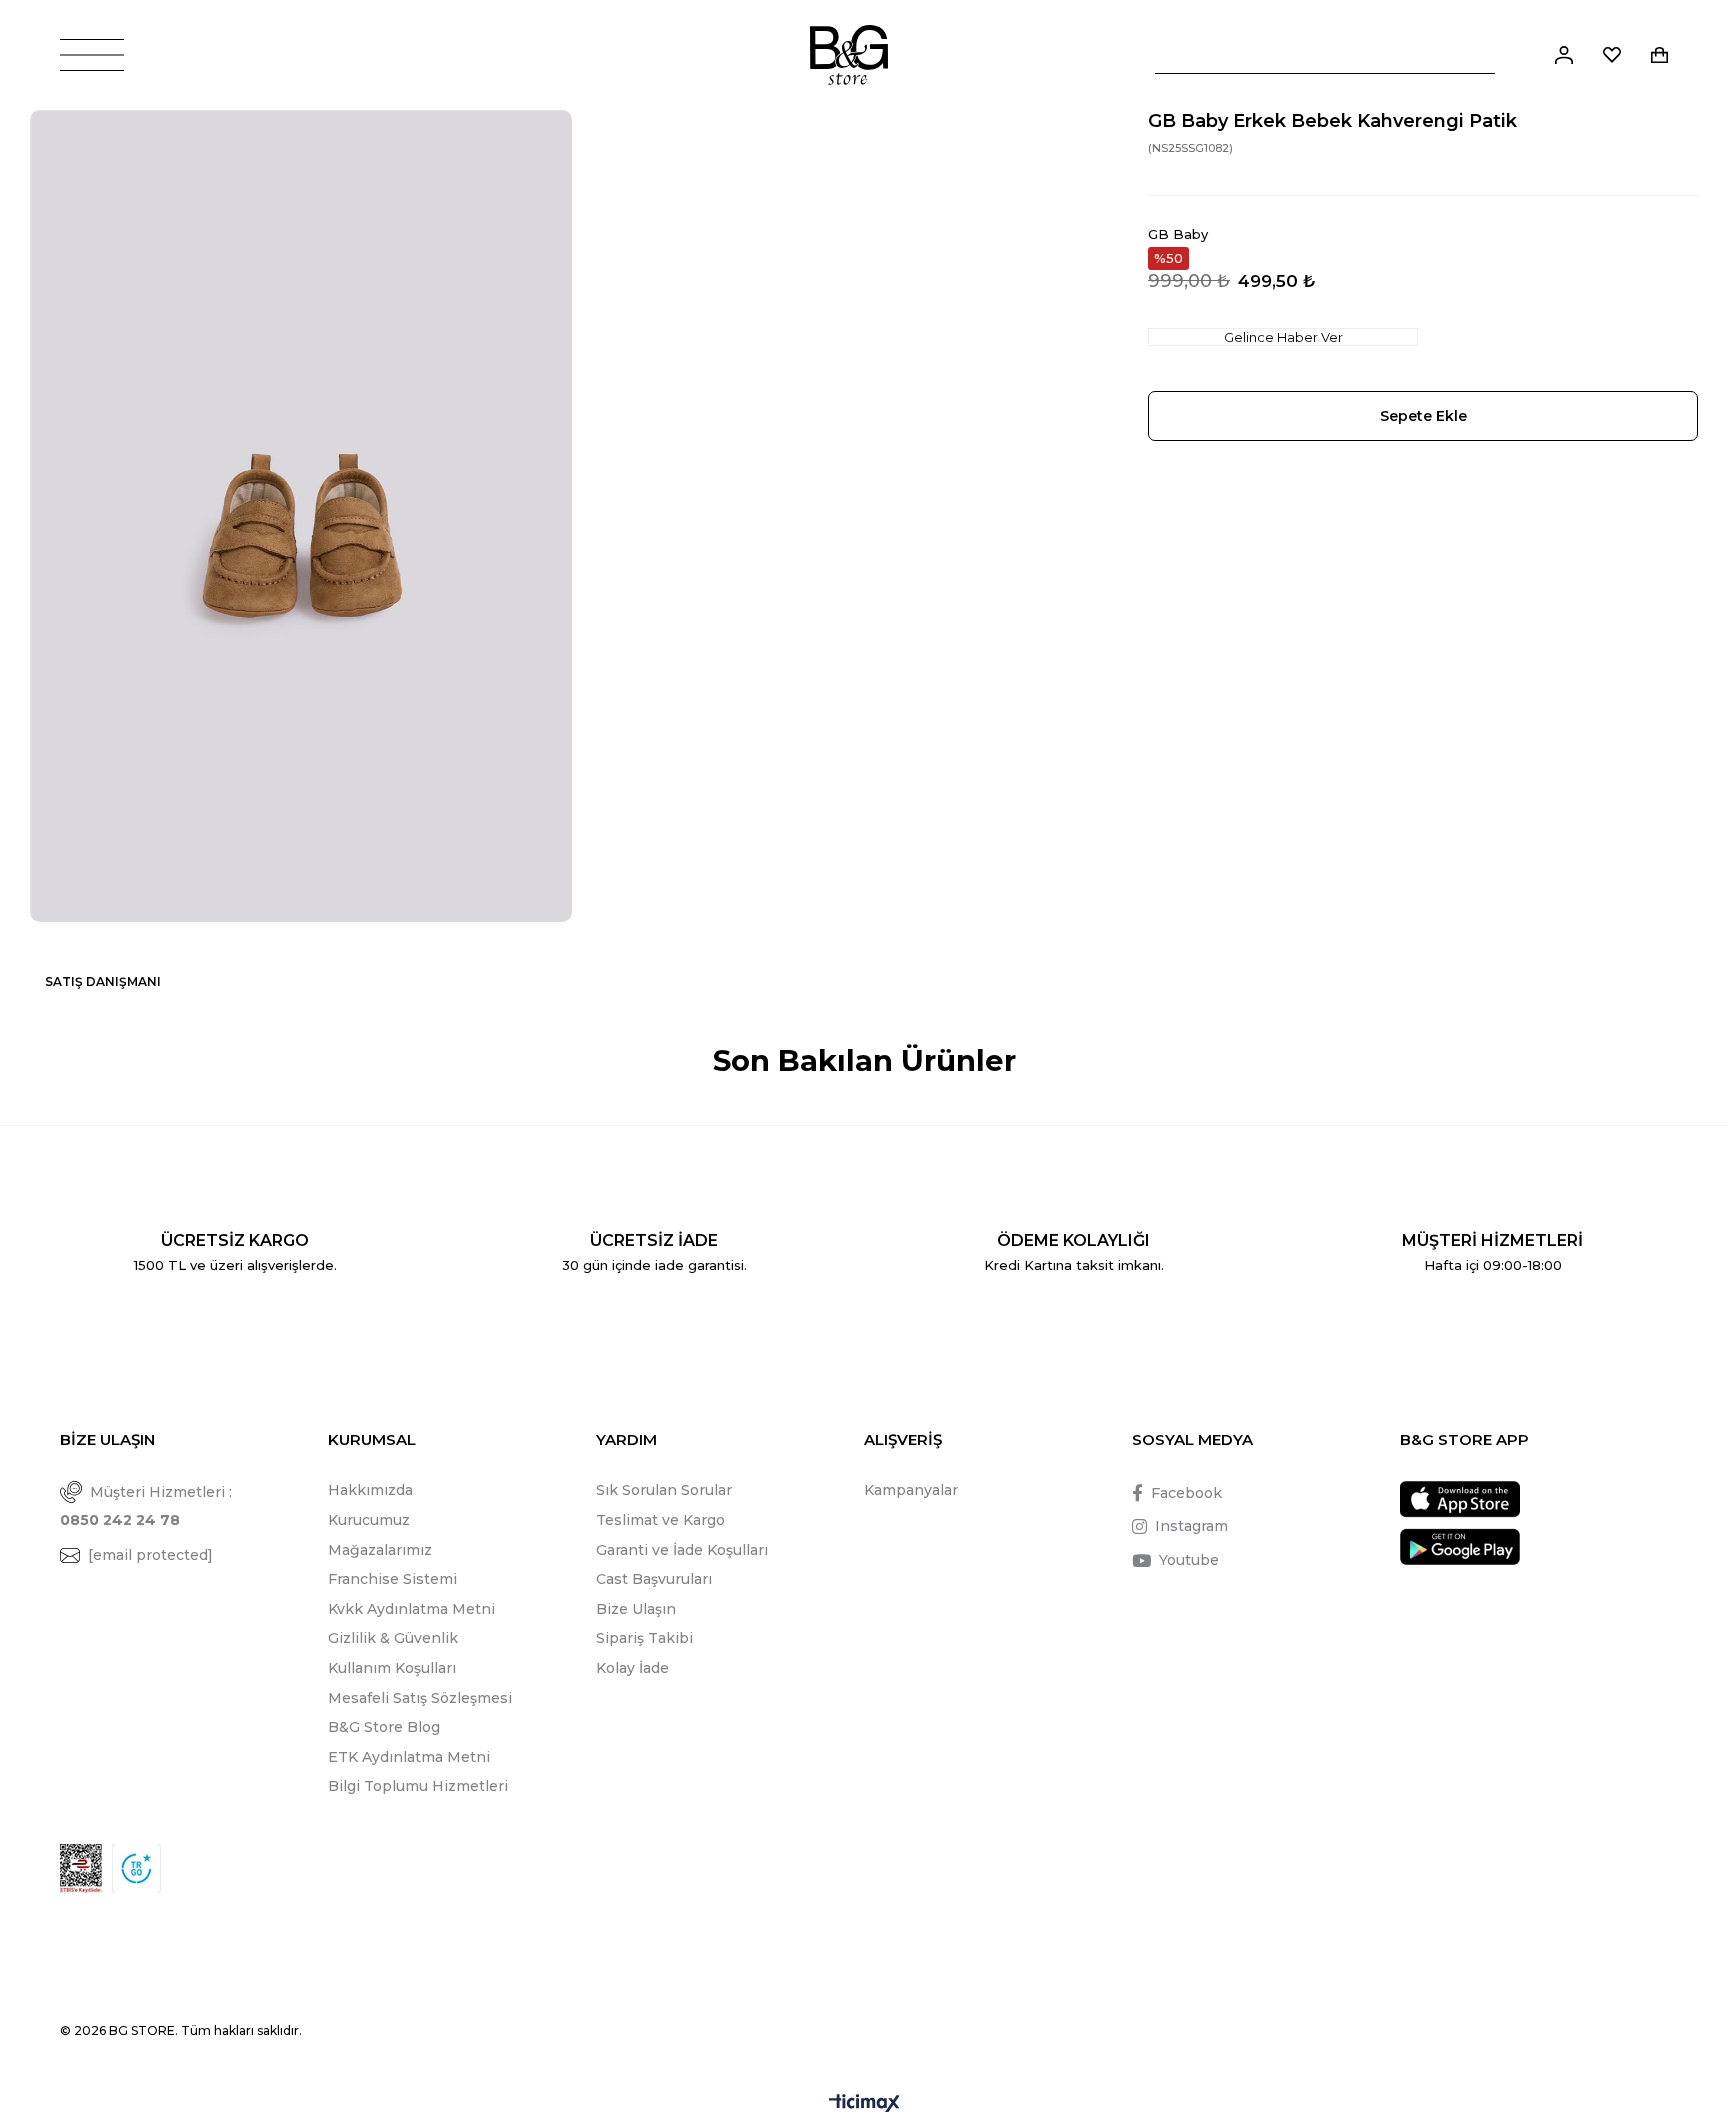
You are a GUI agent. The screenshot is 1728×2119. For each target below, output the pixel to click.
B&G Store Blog (384, 1727)
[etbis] (81, 1868)
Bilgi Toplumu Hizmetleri (418, 1786)
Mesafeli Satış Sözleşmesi (420, 1698)
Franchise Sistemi (392, 1579)
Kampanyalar (911, 1490)
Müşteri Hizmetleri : (146, 1506)
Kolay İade (632, 1668)
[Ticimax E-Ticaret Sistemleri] (864, 2104)
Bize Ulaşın (636, 1609)
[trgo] (136, 1868)
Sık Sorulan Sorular (664, 1490)
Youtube (1189, 1560)
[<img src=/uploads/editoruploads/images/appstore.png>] (1460, 1499)
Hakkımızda (370, 1490)
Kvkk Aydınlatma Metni (411, 1609)
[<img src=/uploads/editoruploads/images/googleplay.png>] (1460, 1546)
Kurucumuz (369, 1520)
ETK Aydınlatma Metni (409, 1757)
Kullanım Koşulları (392, 1668)
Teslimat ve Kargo (660, 1520)
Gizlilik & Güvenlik (393, 1638)
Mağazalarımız (380, 1550)
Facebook (1186, 1493)
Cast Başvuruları (654, 1579)
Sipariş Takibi (644, 1638)
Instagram (1191, 1526)
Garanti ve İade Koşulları (682, 1550)
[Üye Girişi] (1564, 55)
